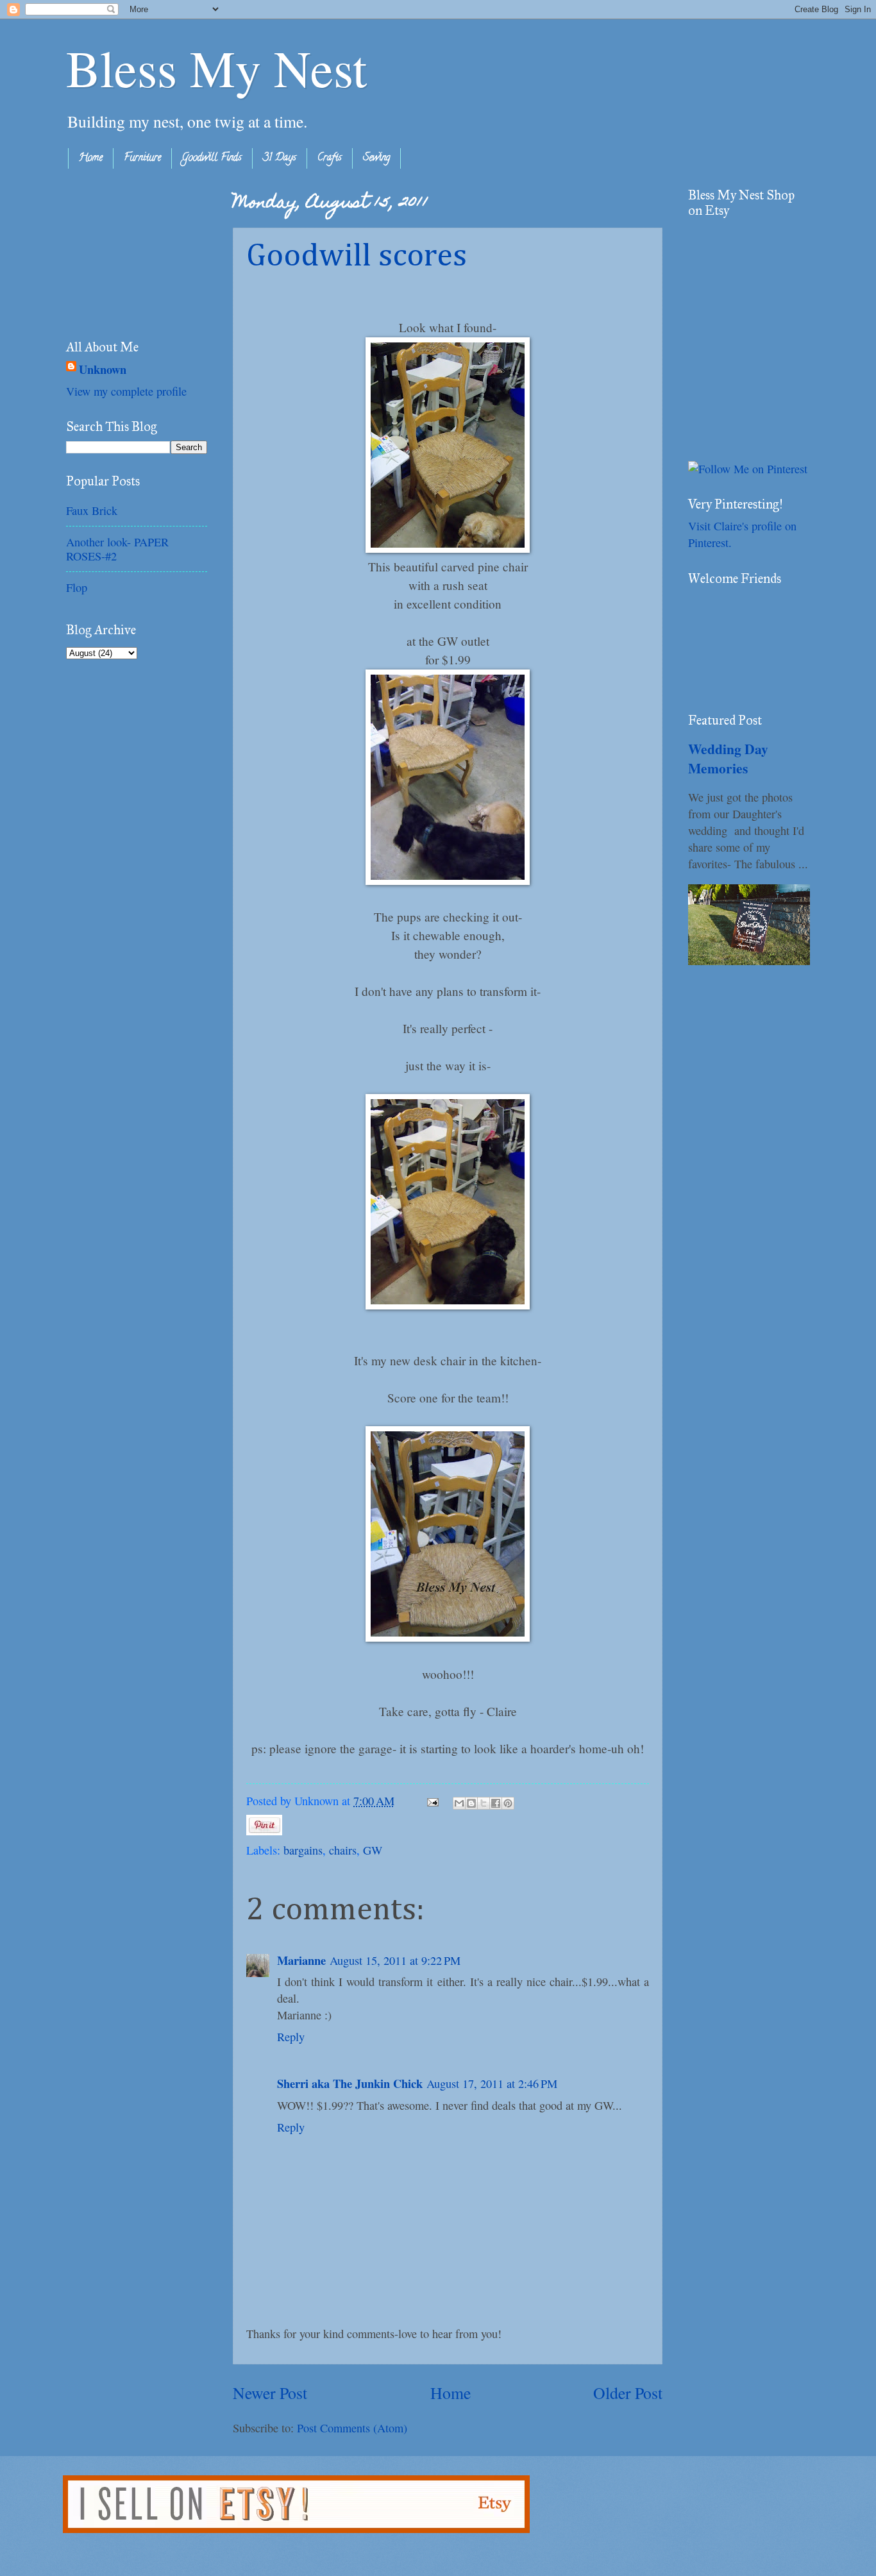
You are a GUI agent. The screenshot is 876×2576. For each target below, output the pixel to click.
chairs (343, 1850)
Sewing (376, 158)
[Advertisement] (130, 251)
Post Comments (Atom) (352, 2428)
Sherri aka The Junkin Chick (350, 2083)
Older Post (628, 2393)
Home (91, 158)
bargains (303, 1850)
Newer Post (270, 2393)
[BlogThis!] (471, 1803)
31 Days (280, 158)
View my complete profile (126, 391)
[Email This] (459, 1803)
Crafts (330, 158)
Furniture (142, 158)
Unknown (103, 369)
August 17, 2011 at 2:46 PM (492, 2084)
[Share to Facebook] (496, 1803)
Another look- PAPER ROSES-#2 (117, 549)
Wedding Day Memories (728, 758)
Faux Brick (92, 510)
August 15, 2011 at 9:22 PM (395, 1960)
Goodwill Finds (212, 158)
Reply (291, 2037)
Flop (77, 587)
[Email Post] (432, 1801)
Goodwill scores (357, 257)
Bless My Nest (216, 67)
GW (373, 1850)
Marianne (301, 1960)
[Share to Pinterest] (508, 1803)
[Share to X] (484, 1803)
